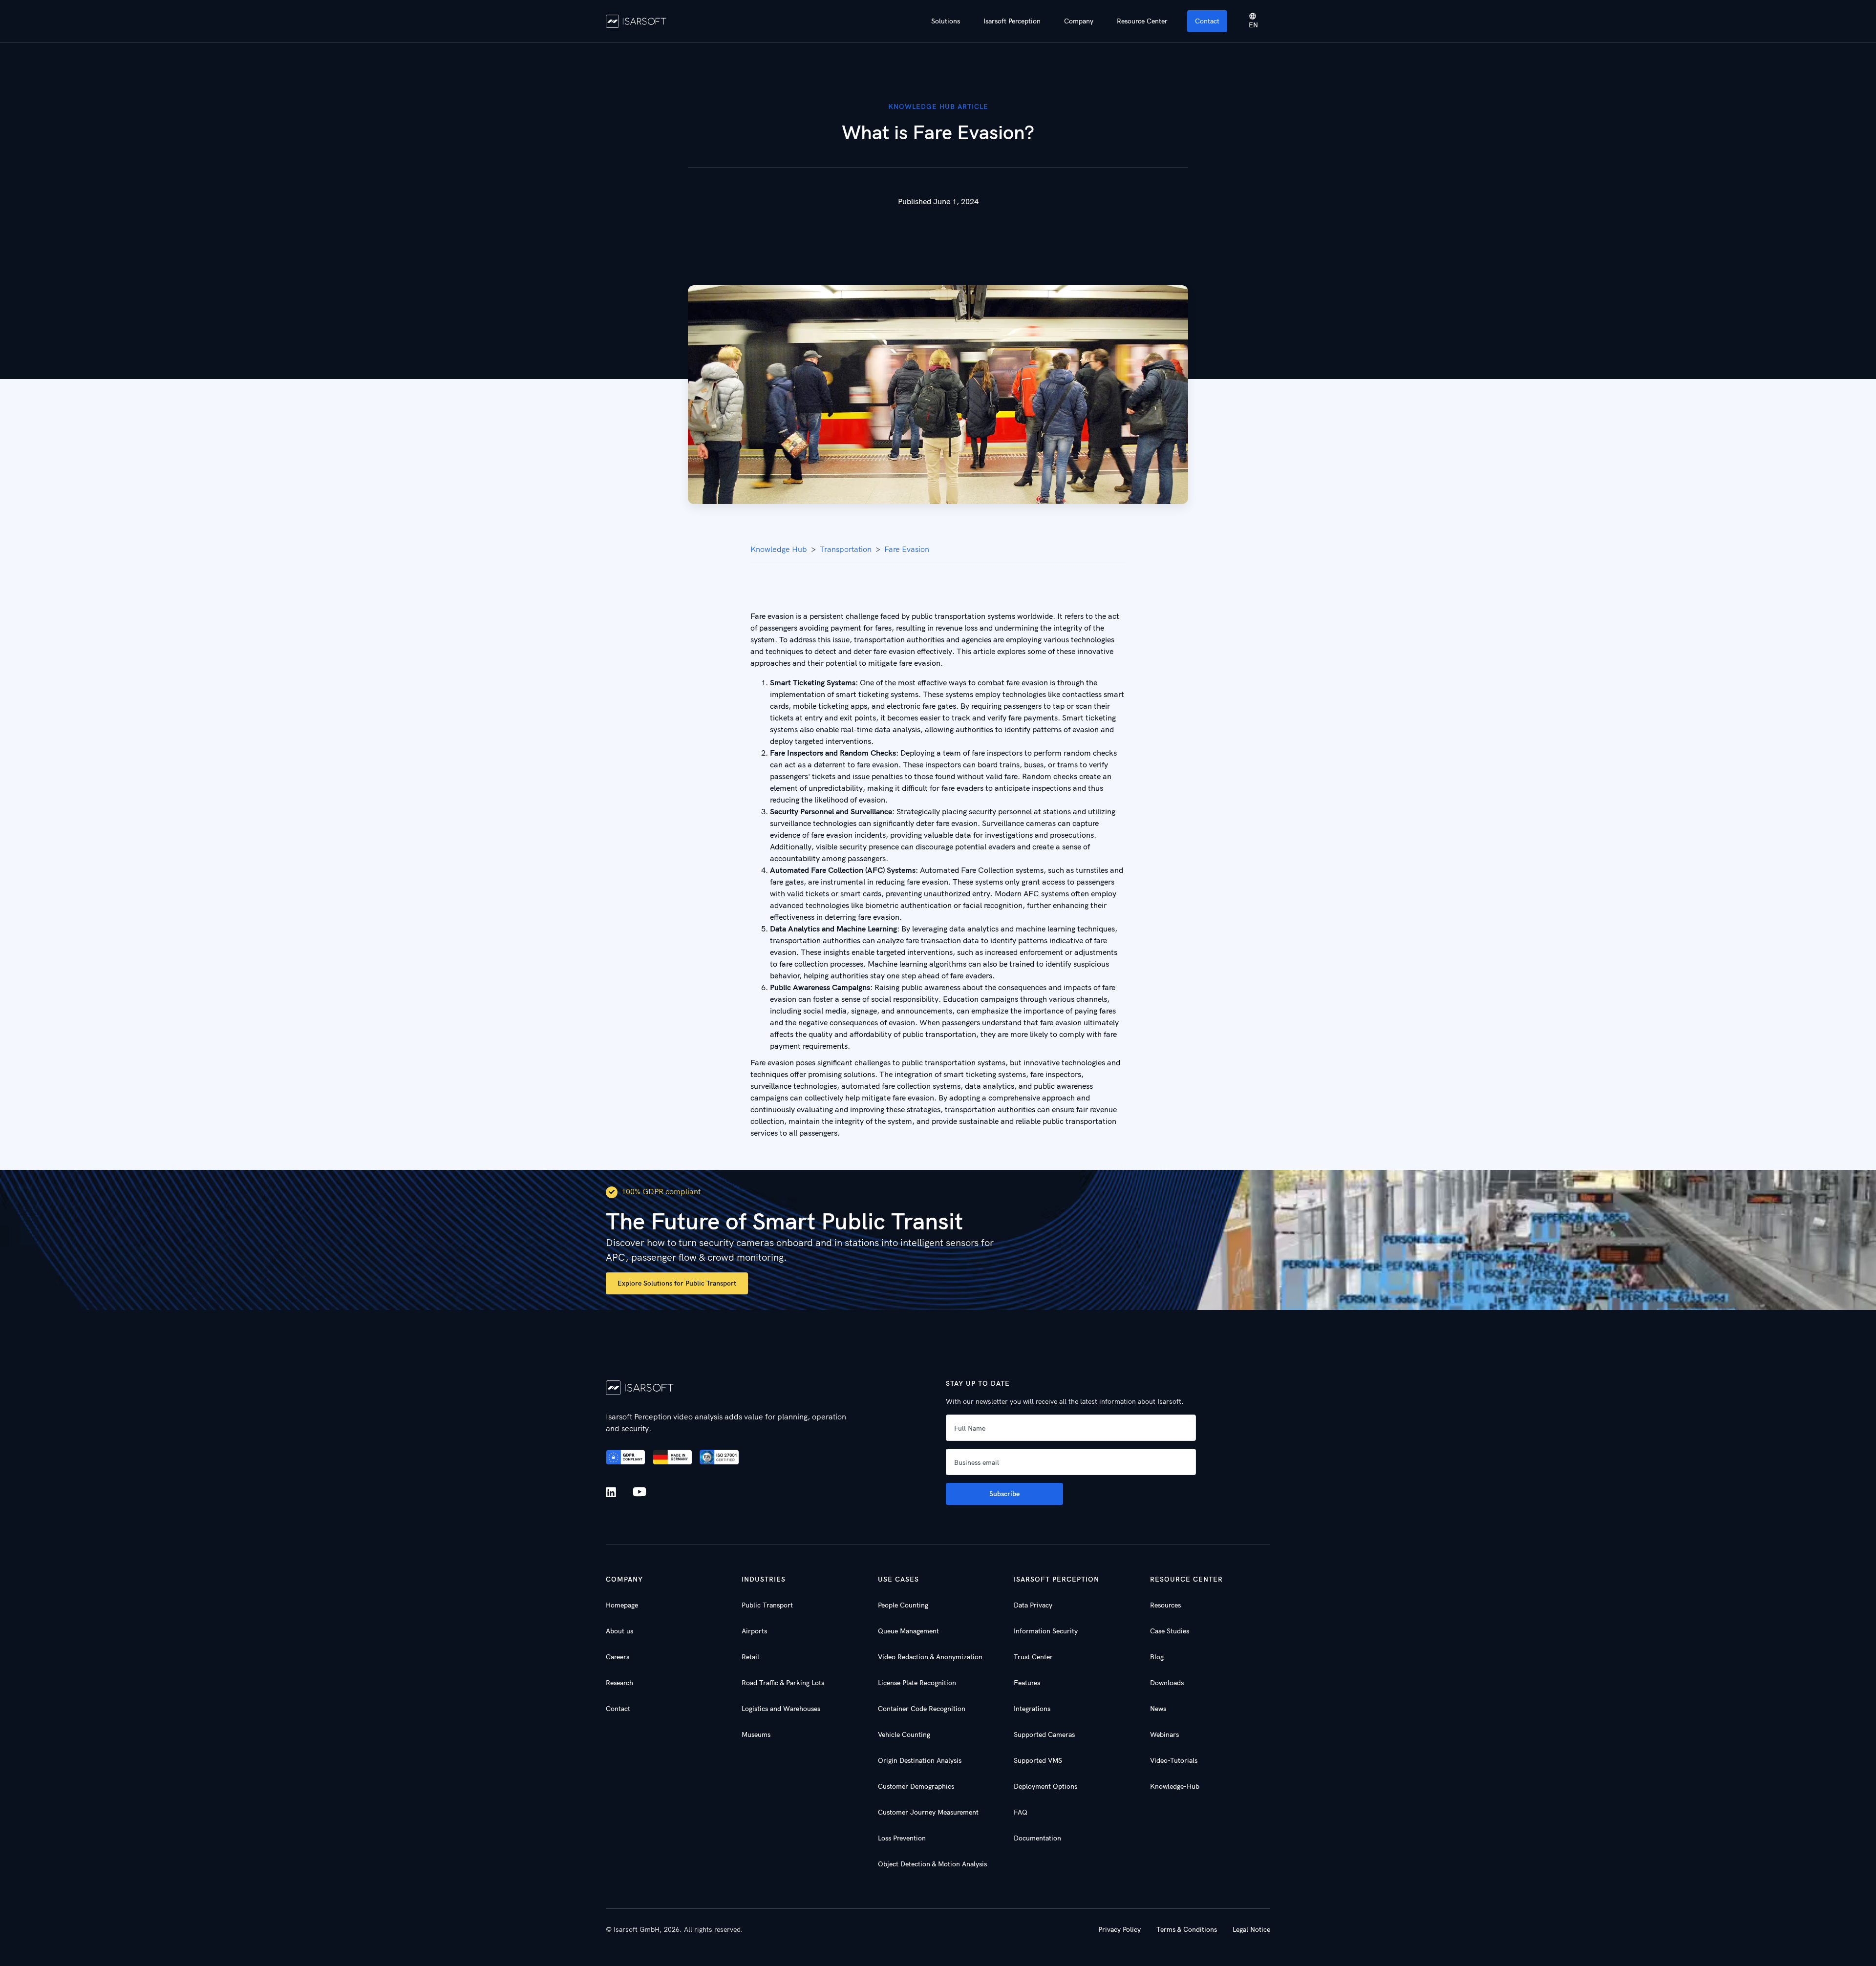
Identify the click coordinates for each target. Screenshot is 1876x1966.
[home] (636, 21)
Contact (1207, 21)
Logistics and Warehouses (781, 1709)
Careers (618, 1657)
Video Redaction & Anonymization (930, 1657)
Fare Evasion (907, 549)
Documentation (1037, 1838)
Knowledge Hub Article (938, 106)
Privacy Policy (1119, 1929)
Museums (756, 1734)
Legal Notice (1251, 1929)
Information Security (1046, 1631)
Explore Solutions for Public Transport (677, 1283)
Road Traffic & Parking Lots (783, 1683)
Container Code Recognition (922, 1709)
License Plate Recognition (917, 1683)
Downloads (1167, 1683)
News (1158, 1709)
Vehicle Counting (904, 1734)
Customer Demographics (916, 1786)
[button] (946, 21)
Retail (750, 1657)
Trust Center (1033, 1657)
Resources (1165, 1605)
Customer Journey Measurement (928, 1812)
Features (1027, 1683)
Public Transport (767, 1605)
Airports (754, 1631)
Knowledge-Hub (1175, 1786)
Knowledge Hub (779, 549)
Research (619, 1683)
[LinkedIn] (613, 1492)
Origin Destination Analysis (920, 1760)
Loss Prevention (902, 1838)
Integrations (1032, 1709)
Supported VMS (1038, 1760)
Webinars (1164, 1734)
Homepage (622, 1605)
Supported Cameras (1044, 1734)
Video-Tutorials (1174, 1760)
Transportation (846, 549)
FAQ (1021, 1812)
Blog (1157, 1657)
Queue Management (908, 1631)
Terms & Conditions (1187, 1929)
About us (619, 1631)
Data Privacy (1033, 1605)
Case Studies (1170, 1631)
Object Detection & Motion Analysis (932, 1864)
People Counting (903, 1605)
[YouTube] (640, 1492)
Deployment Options (1045, 1786)
